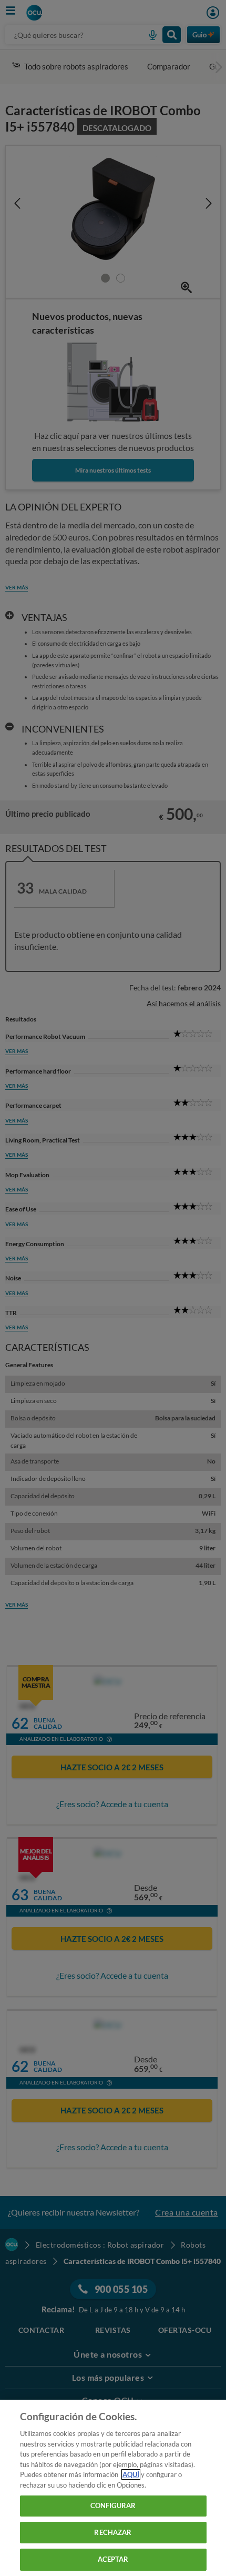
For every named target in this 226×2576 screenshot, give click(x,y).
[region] (113, 2488)
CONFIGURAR (113, 2505)
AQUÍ (131, 2474)
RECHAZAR (113, 2532)
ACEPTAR (113, 2559)
